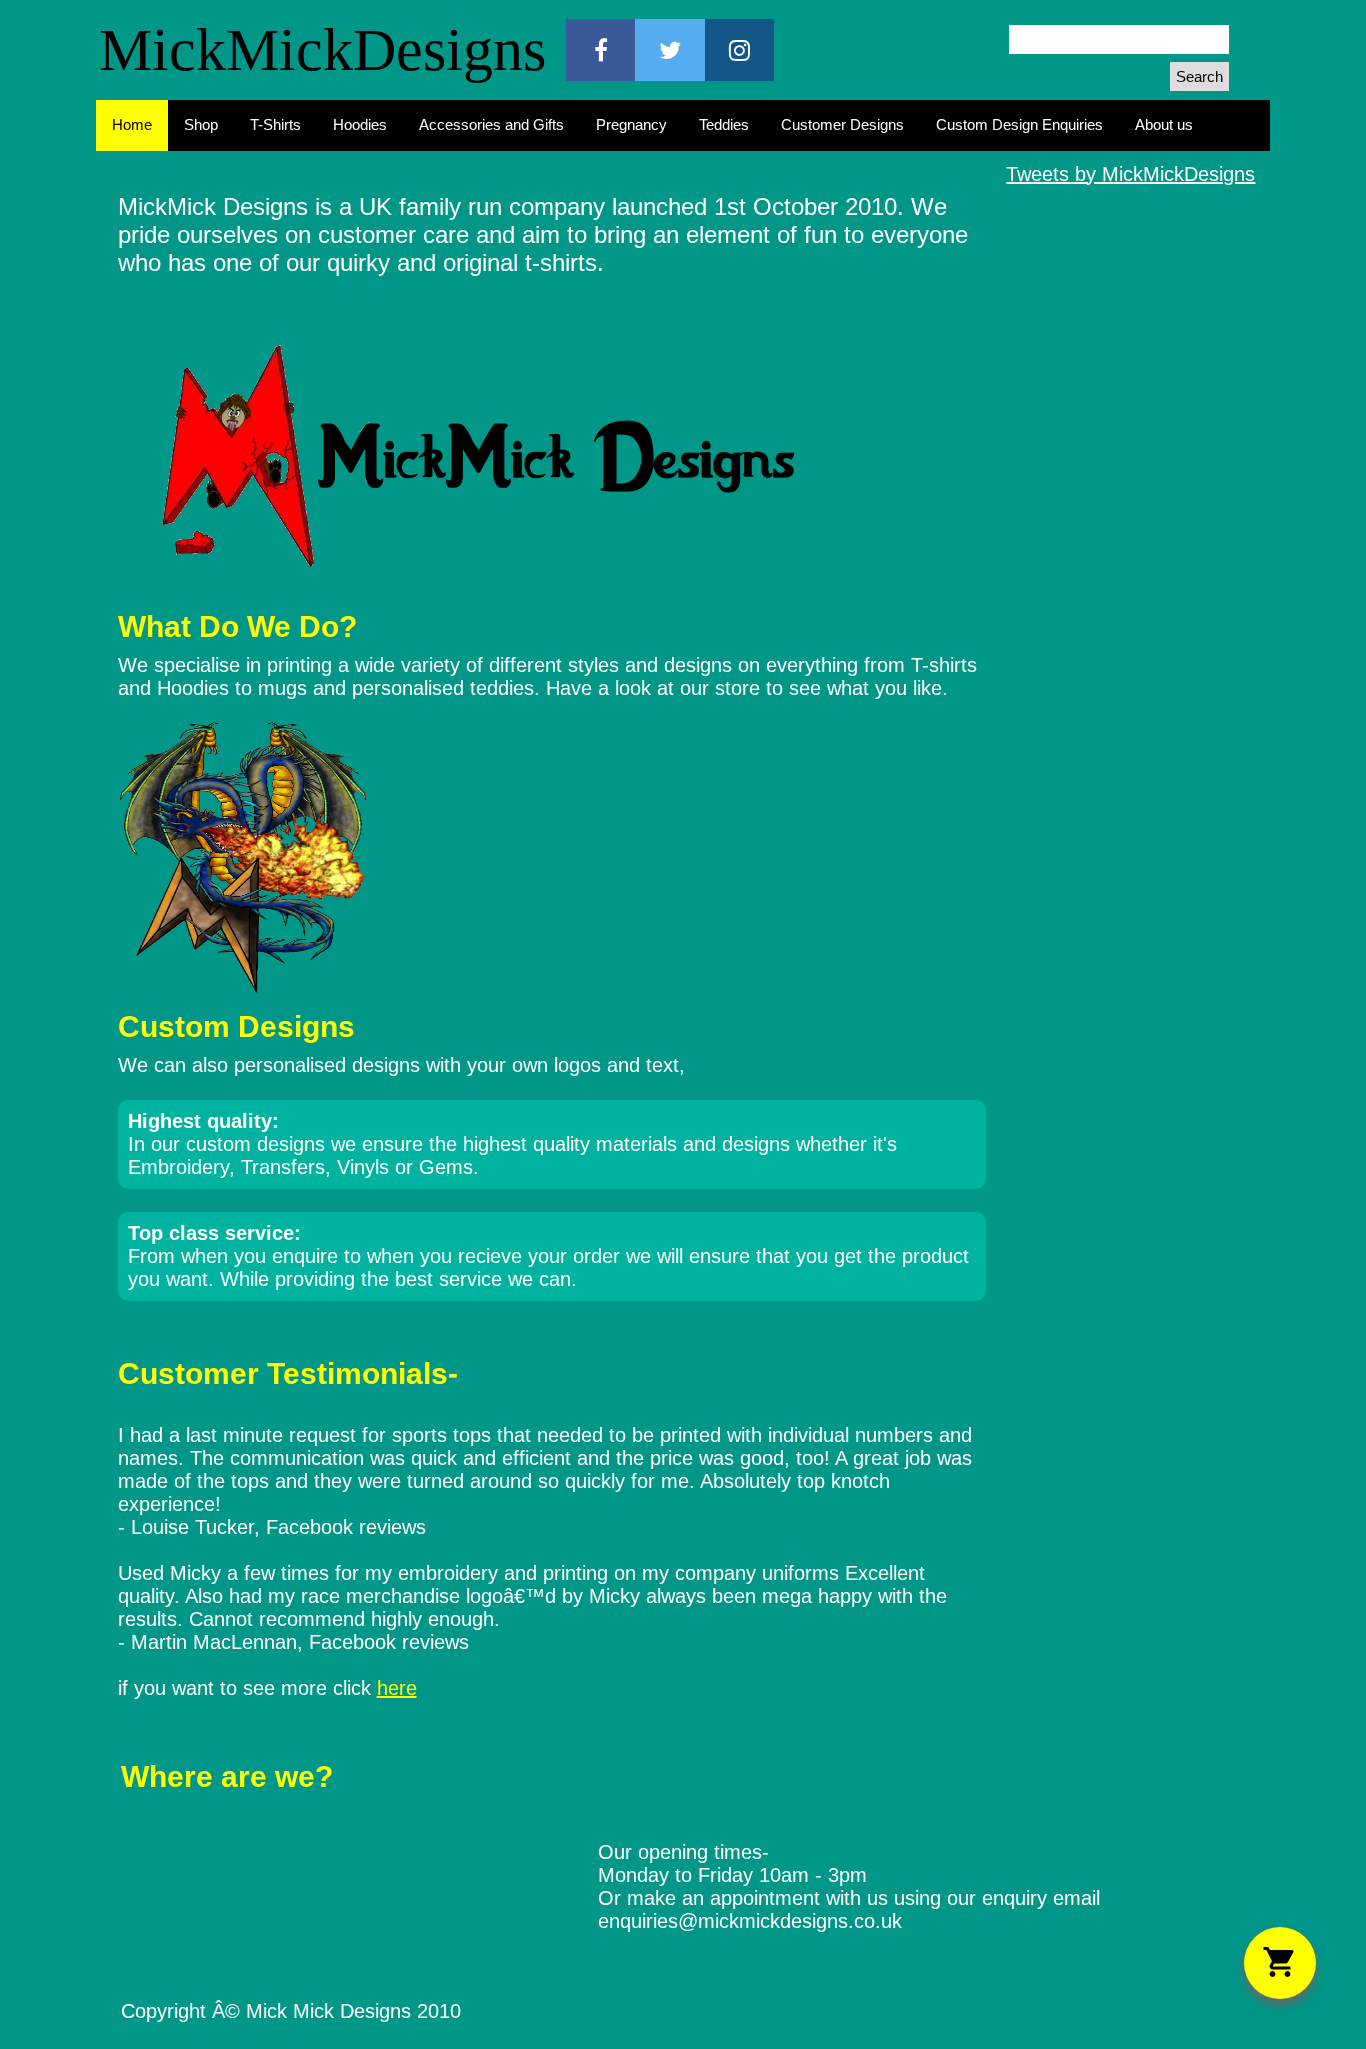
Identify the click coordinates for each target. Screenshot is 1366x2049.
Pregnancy (631, 124)
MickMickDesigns (322, 50)
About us (1164, 124)
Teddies (724, 124)
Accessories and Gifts (491, 124)
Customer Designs (842, 124)
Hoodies (360, 124)
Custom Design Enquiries (1019, 124)
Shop (201, 124)
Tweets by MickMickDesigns (1130, 174)
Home (132, 124)
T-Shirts (275, 124)
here (397, 1688)
